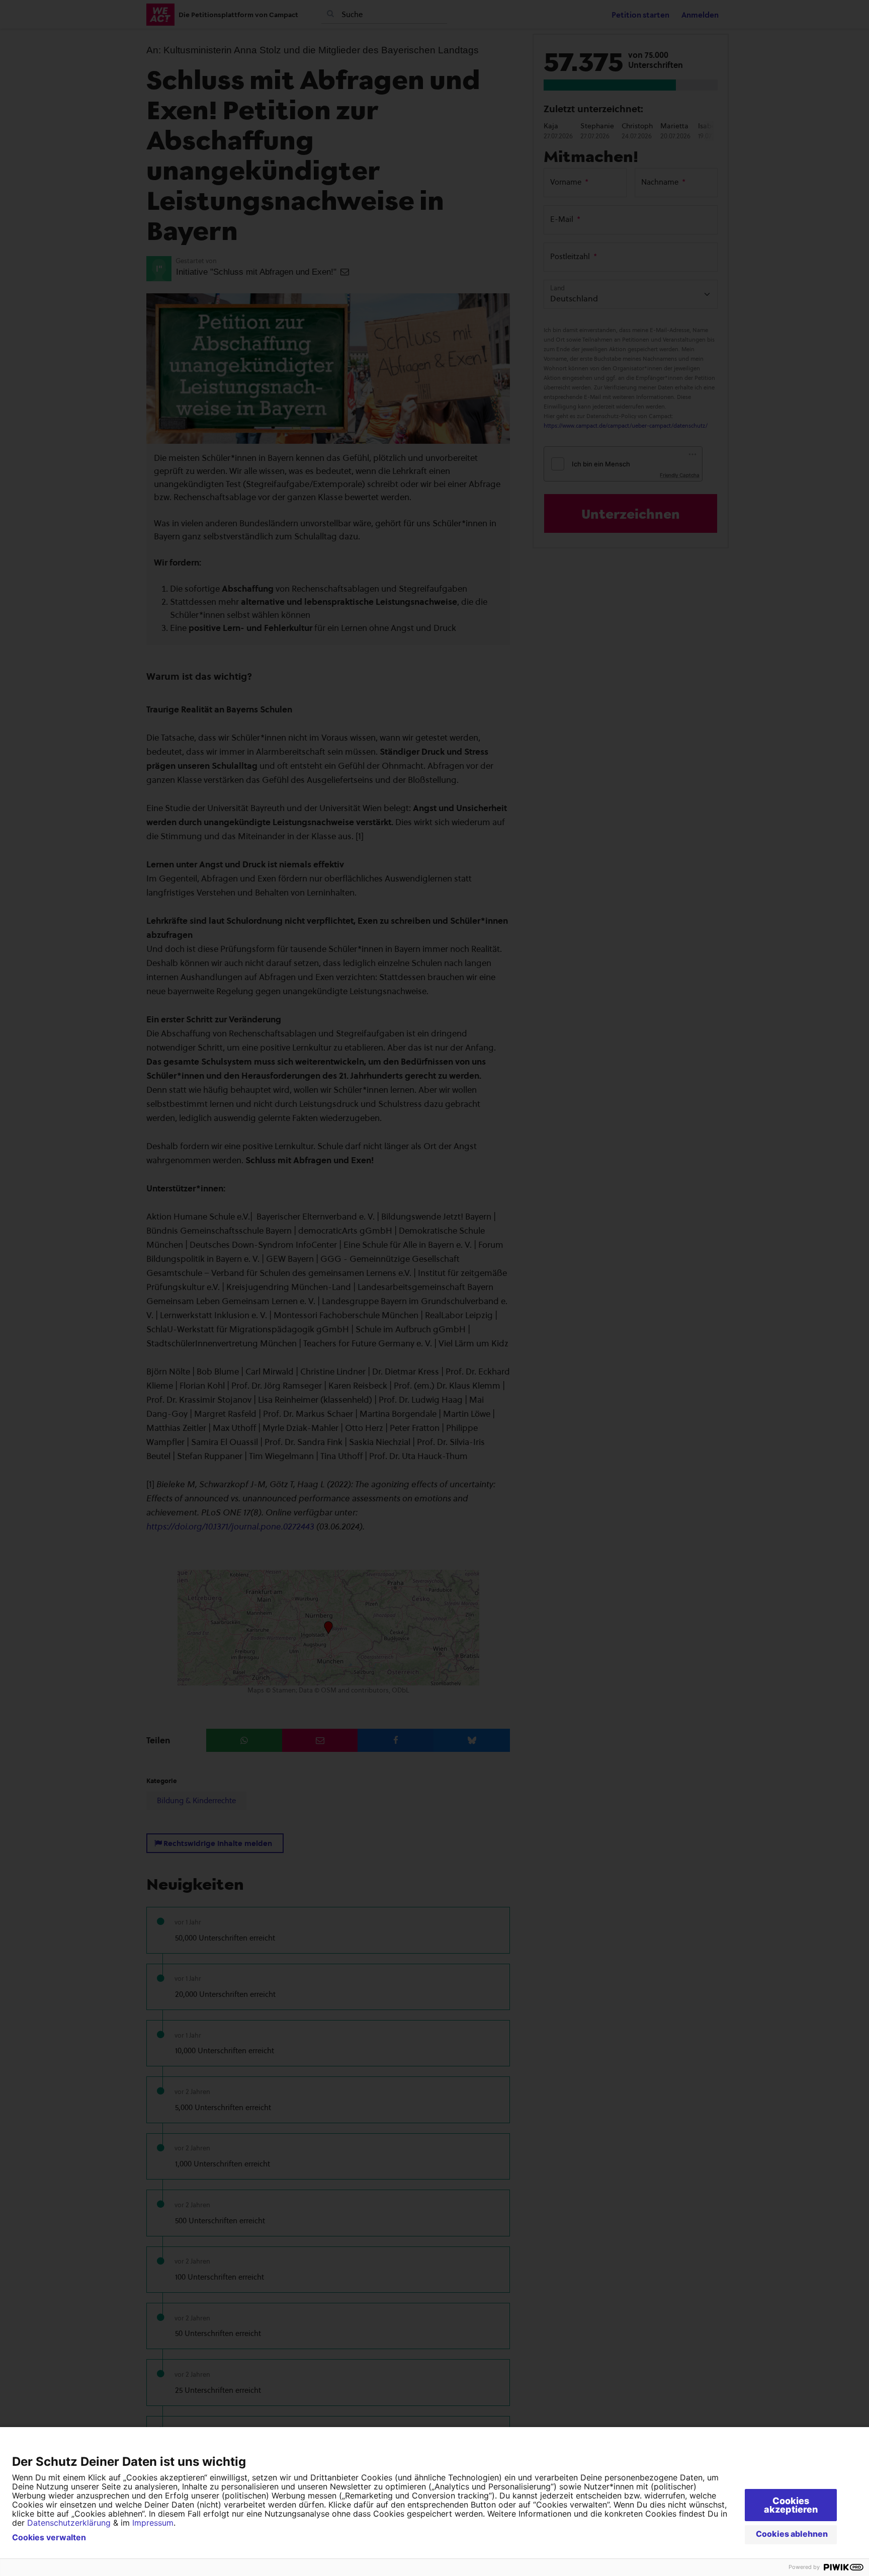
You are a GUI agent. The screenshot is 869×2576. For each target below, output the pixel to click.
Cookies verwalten (49, 2537)
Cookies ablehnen (792, 2534)
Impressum (153, 2523)
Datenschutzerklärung (69, 2523)
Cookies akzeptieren (791, 2505)
